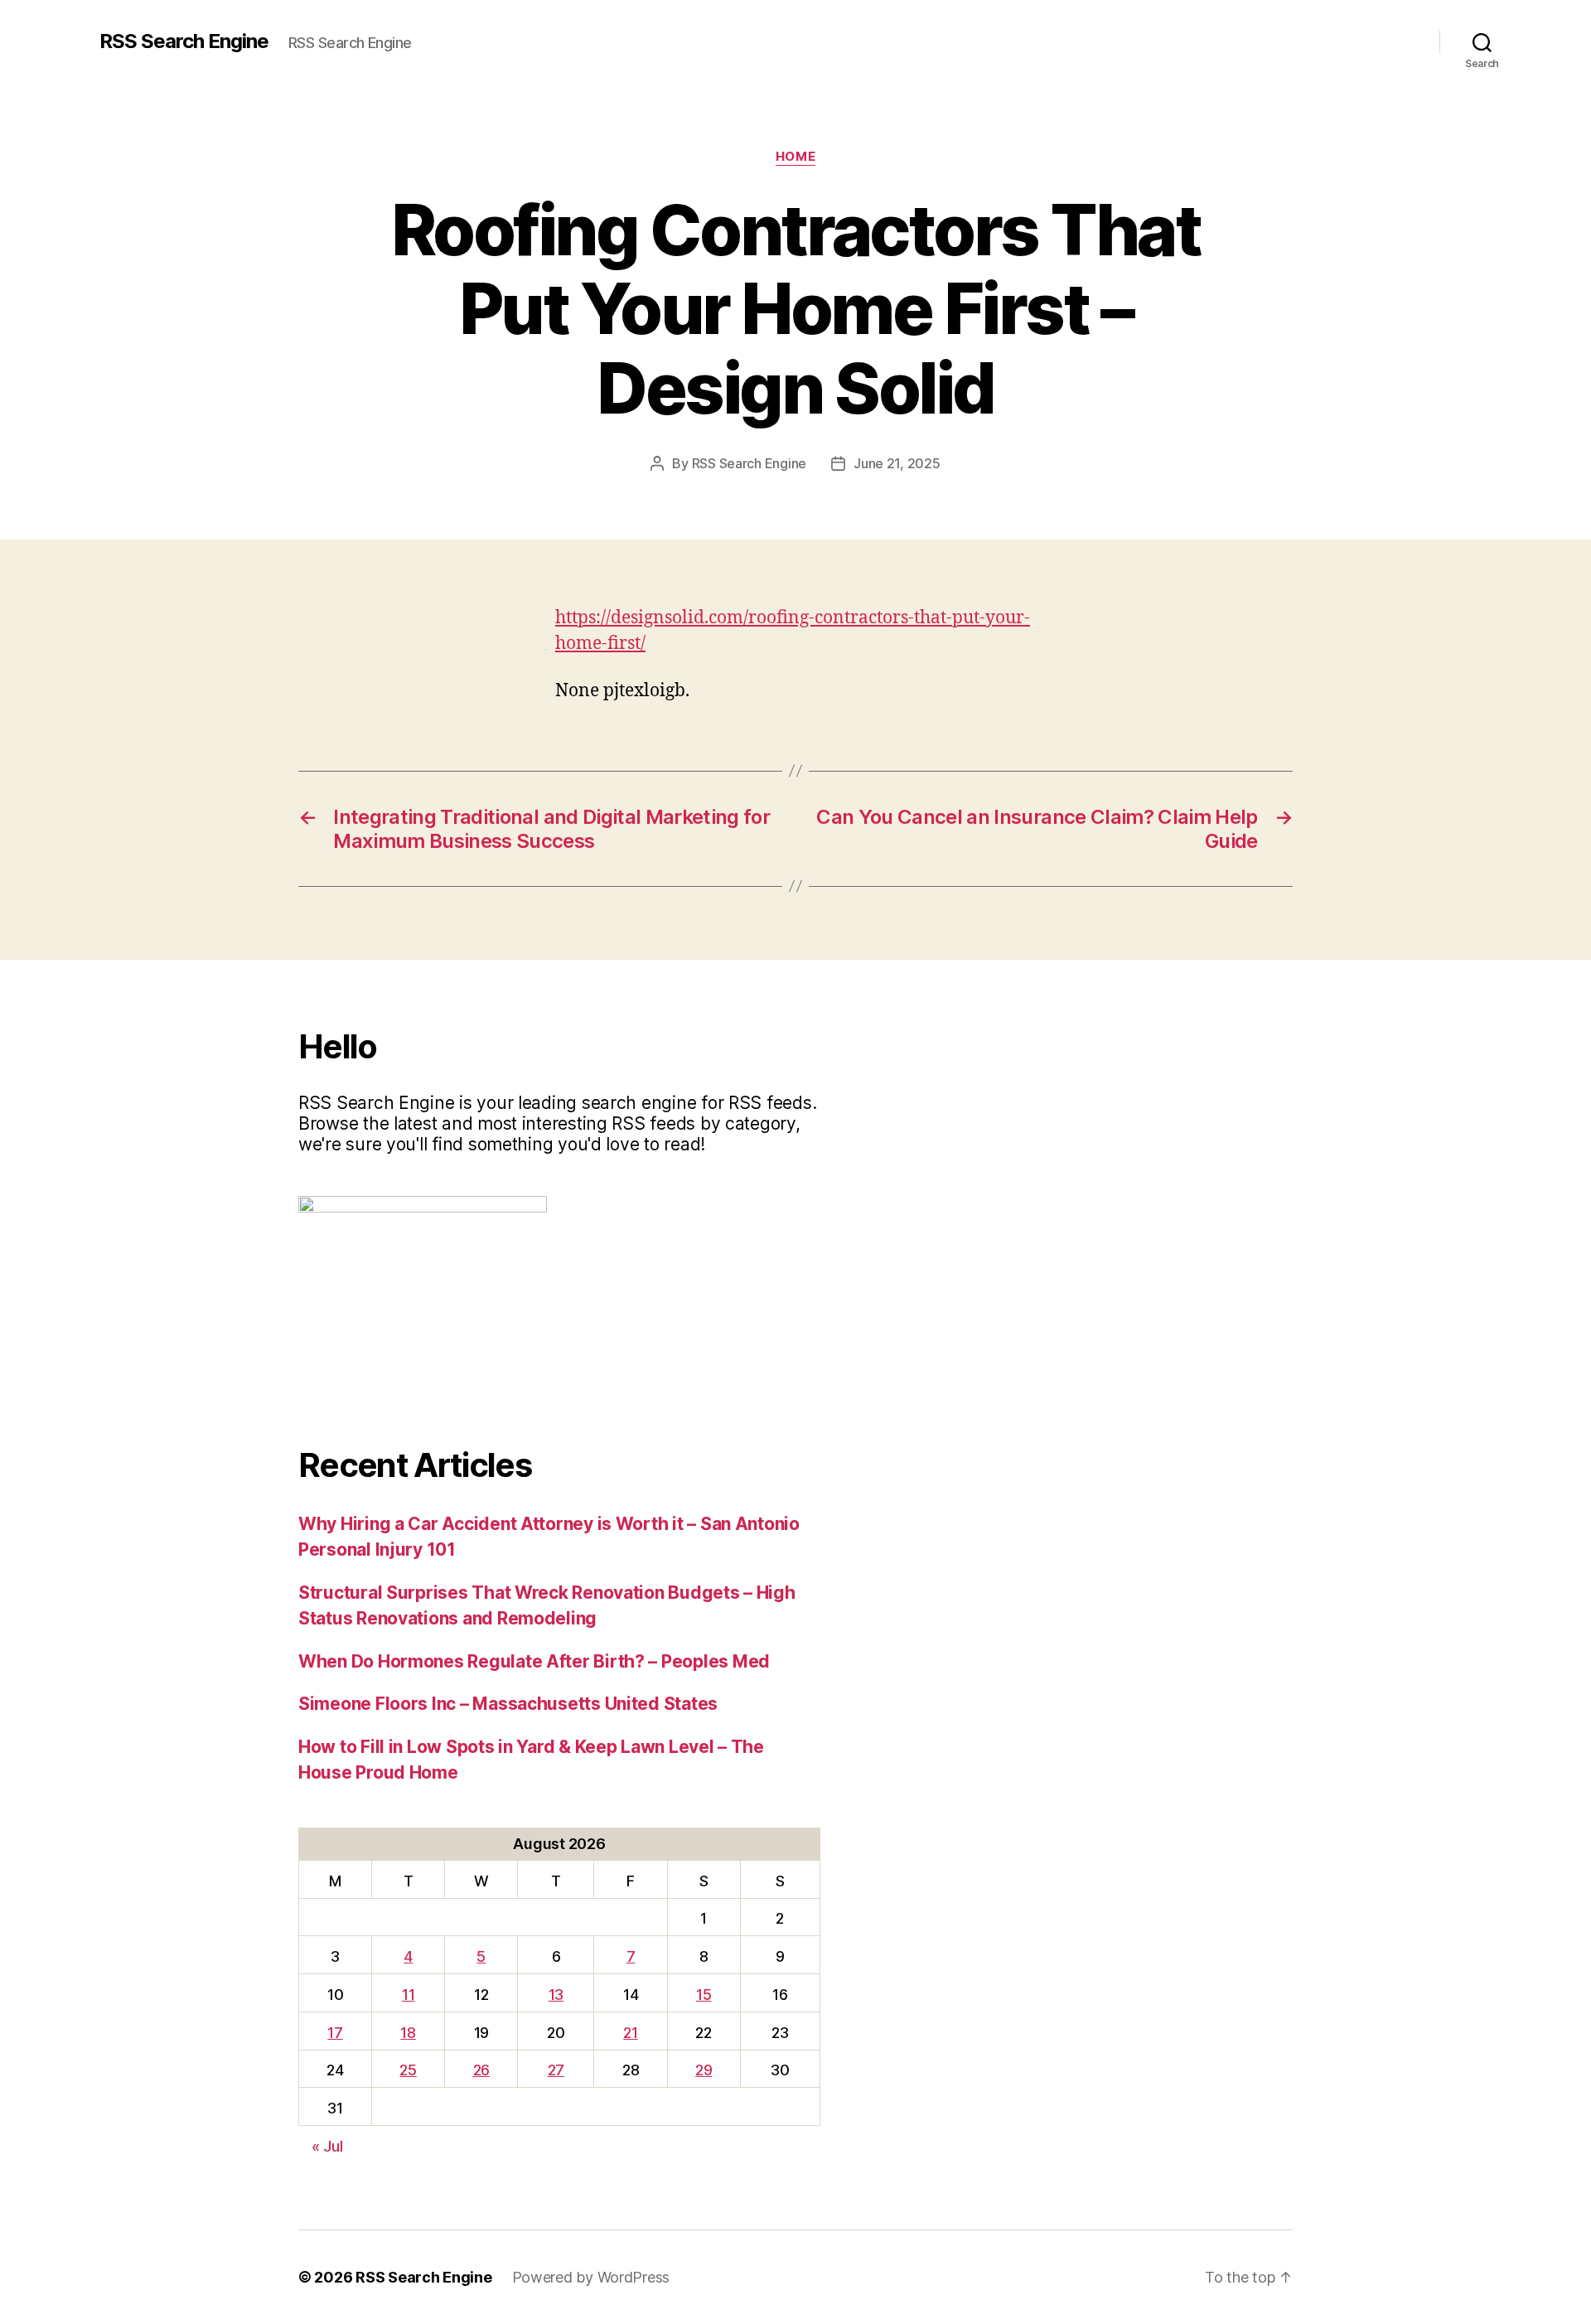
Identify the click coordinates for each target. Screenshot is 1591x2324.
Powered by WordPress (591, 2277)
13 (556, 1995)
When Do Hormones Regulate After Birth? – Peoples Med (534, 1661)
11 (408, 1995)
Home (795, 157)
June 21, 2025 (897, 463)
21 (630, 2033)
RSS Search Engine (184, 41)
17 (335, 2033)
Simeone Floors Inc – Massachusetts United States (508, 1704)
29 (704, 2070)
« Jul (327, 2146)
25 (408, 2070)
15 (704, 1995)
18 (408, 2033)
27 (556, 2070)
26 (481, 2070)
